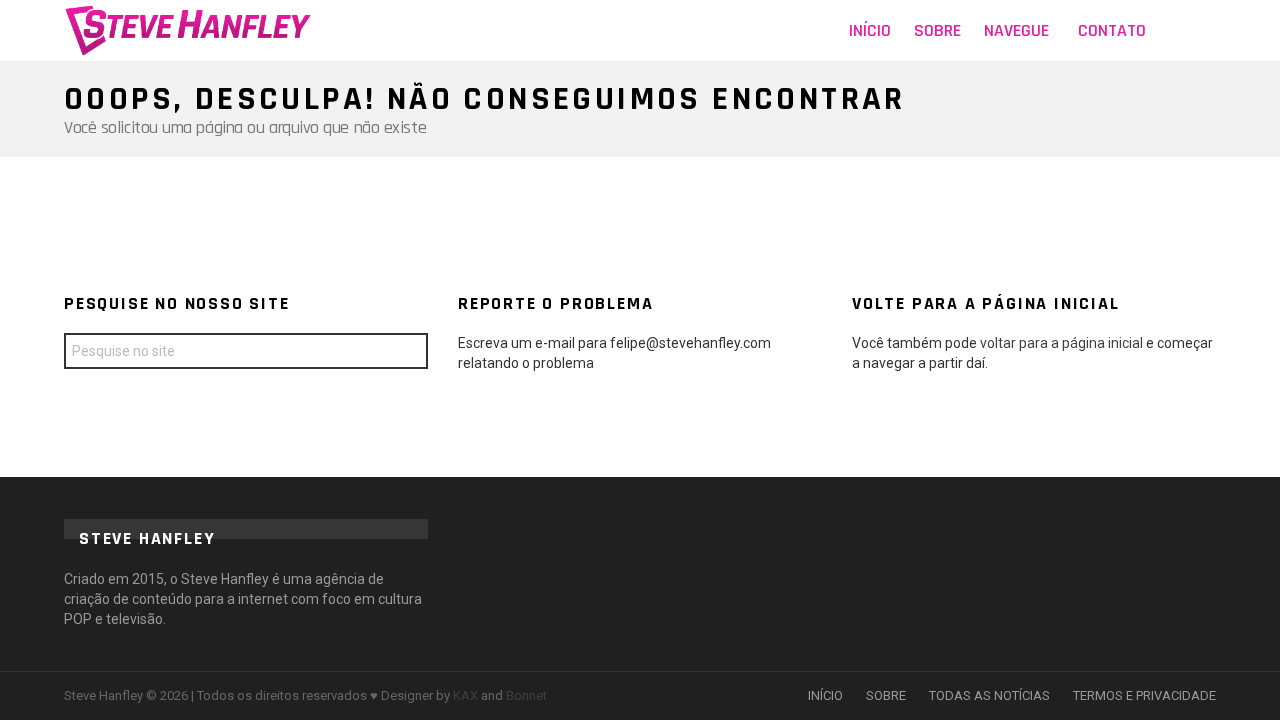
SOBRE (886, 695)
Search (408, 353)
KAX (465, 695)
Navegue (1016, 30)
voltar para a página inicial (1063, 343)
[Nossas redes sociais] (1174, 31)
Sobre (937, 30)
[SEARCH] (1204, 31)
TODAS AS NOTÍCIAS (989, 695)
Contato (1112, 30)
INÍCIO (825, 695)
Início (870, 30)
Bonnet (526, 695)
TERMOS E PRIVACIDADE (1144, 695)
